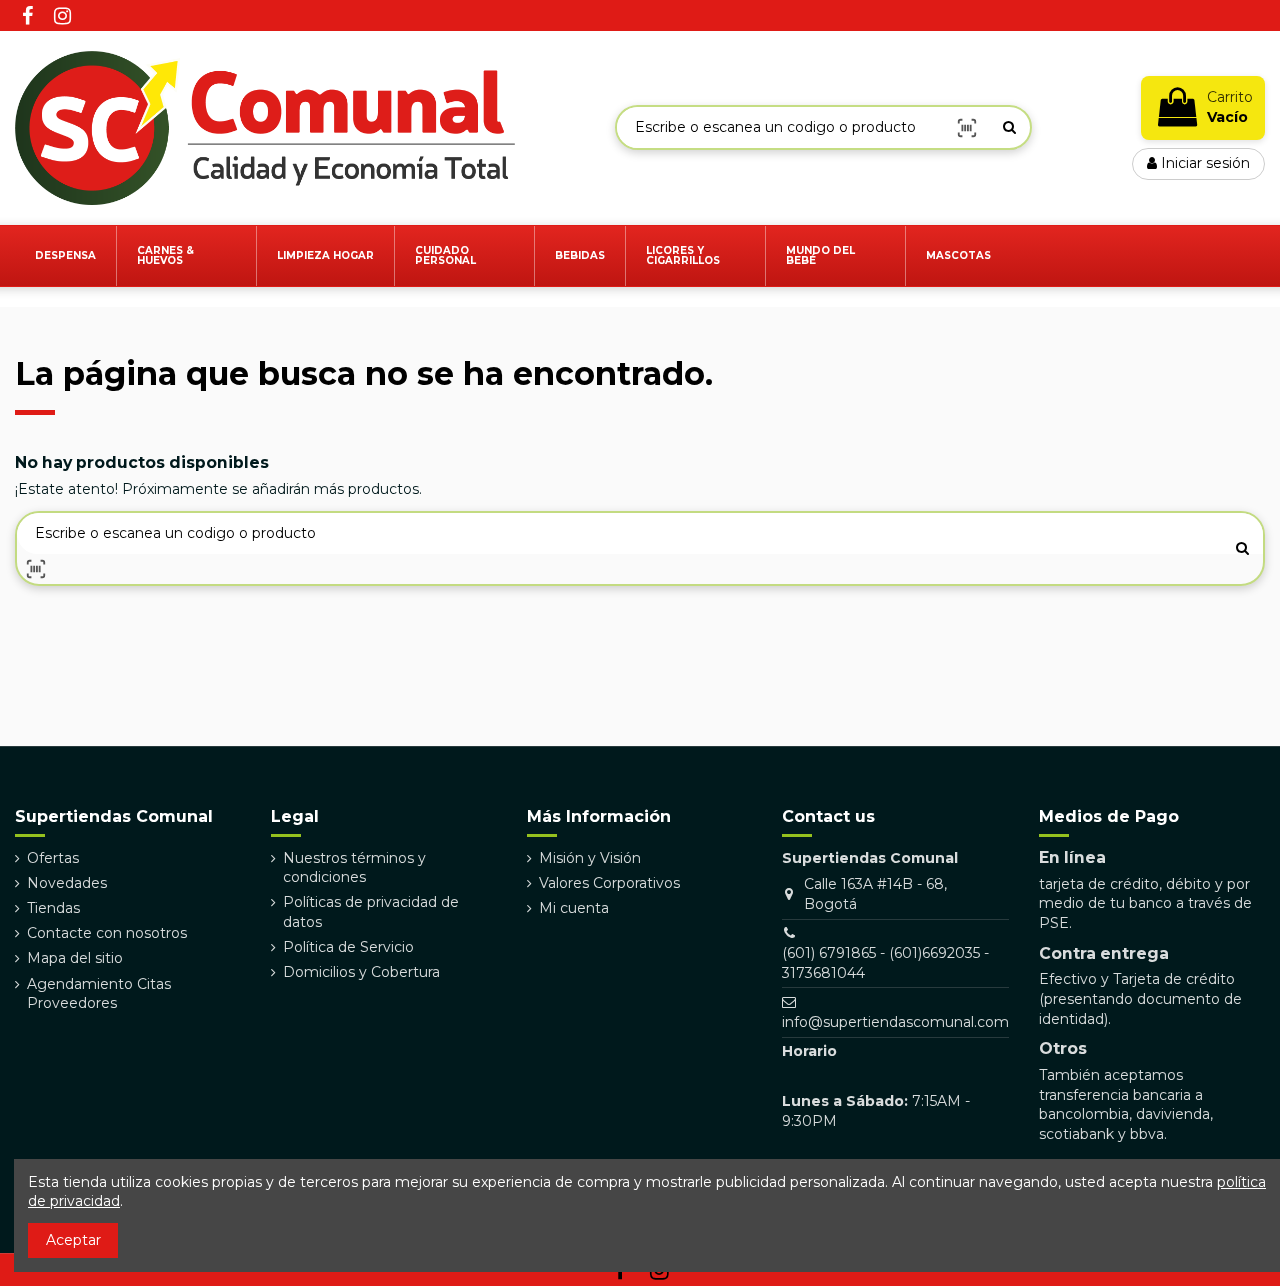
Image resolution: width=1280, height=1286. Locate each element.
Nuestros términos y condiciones (354, 868)
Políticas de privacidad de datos (371, 912)
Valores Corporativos (609, 883)
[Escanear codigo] (967, 127)
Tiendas (53, 908)
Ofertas (53, 858)
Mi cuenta (574, 908)
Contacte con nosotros (107, 933)
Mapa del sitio (75, 958)
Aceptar (73, 1240)
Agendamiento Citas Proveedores (99, 994)
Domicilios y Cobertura (361, 972)
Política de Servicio (348, 947)
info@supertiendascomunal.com (895, 1022)
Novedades (67, 883)
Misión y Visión (590, 858)
